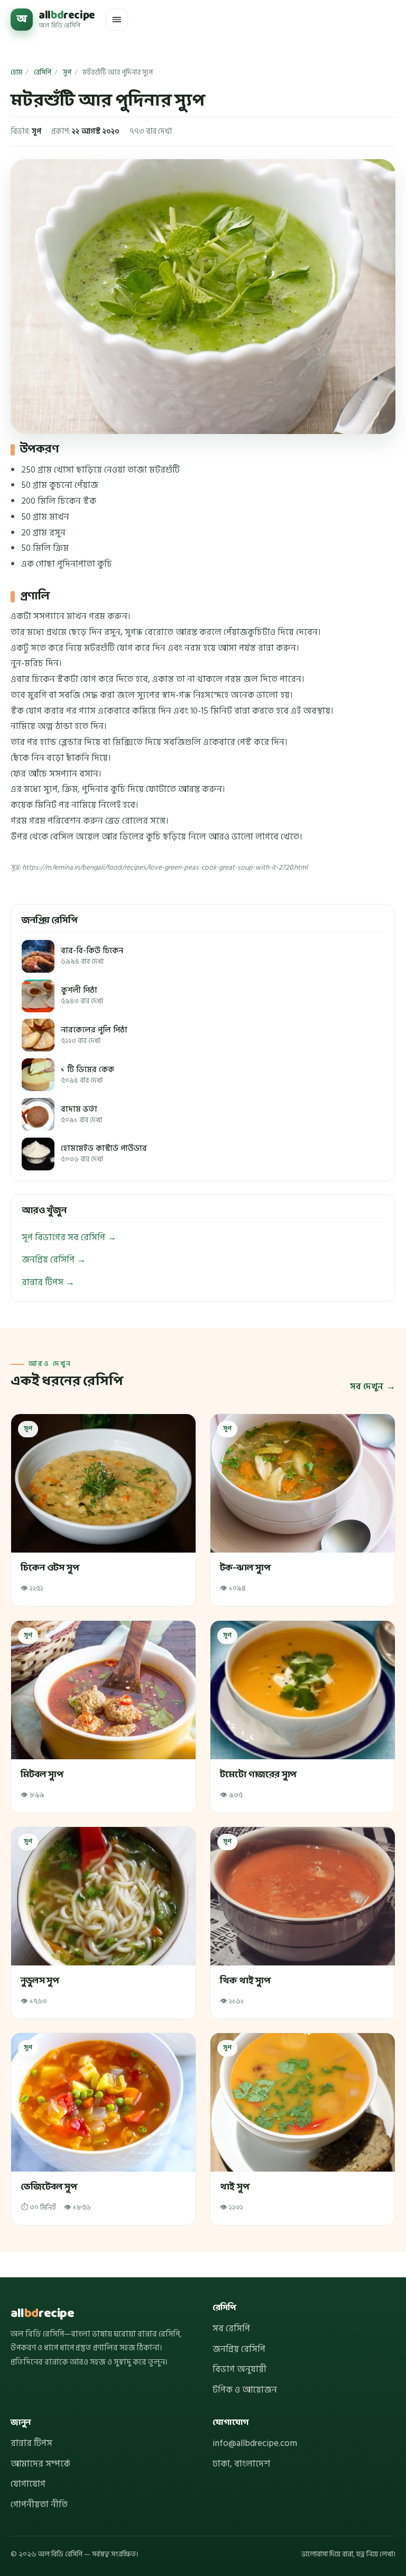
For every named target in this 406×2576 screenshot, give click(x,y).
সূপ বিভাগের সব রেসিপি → (69, 1238)
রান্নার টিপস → (48, 1282)
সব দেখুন (367, 1387)
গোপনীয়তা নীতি (39, 2505)
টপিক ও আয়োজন (245, 2390)
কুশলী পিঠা (82, 996)
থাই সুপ (234, 2188)
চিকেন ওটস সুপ (50, 1569)
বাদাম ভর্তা (81, 1115)
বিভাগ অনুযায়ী (239, 2369)
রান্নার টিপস (31, 2443)
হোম (16, 72)
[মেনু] (117, 20)
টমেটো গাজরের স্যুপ (258, 1775)
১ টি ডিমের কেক (87, 1075)
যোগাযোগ (28, 2484)
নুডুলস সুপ (40, 1982)
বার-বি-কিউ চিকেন (92, 956)
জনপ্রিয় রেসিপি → (54, 1260)
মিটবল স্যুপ (42, 1775)
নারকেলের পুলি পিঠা (94, 1035)
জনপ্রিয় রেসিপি (239, 2349)
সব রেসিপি (231, 2329)
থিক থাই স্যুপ (245, 1982)
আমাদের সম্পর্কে (40, 2464)
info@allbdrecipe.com (255, 2443)
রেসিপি (43, 72)
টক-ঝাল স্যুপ (245, 1569)
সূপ (67, 72)
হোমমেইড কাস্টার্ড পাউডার (104, 1154)
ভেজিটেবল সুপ (49, 2188)
